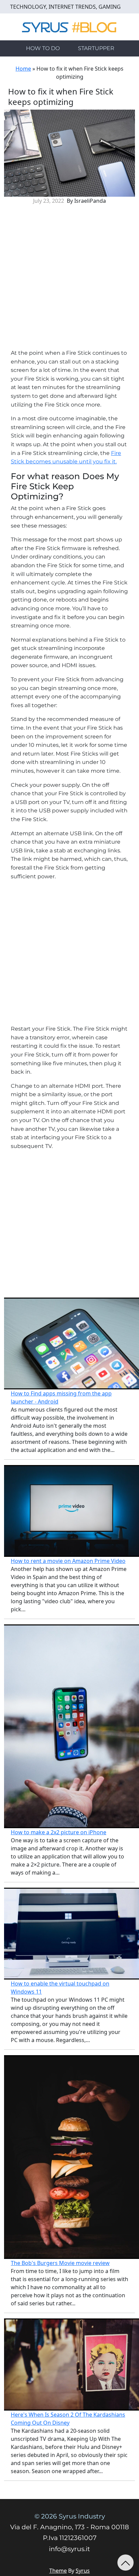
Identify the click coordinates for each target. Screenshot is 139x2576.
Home (23, 69)
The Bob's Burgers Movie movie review (60, 2263)
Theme (58, 2571)
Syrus (83, 2571)
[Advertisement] (69, 279)
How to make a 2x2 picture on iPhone (59, 1832)
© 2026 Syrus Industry (70, 2516)
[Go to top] (126, 2563)
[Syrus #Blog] (70, 26)
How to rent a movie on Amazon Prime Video (68, 1561)
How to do (43, 48)
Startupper (96, 48)
